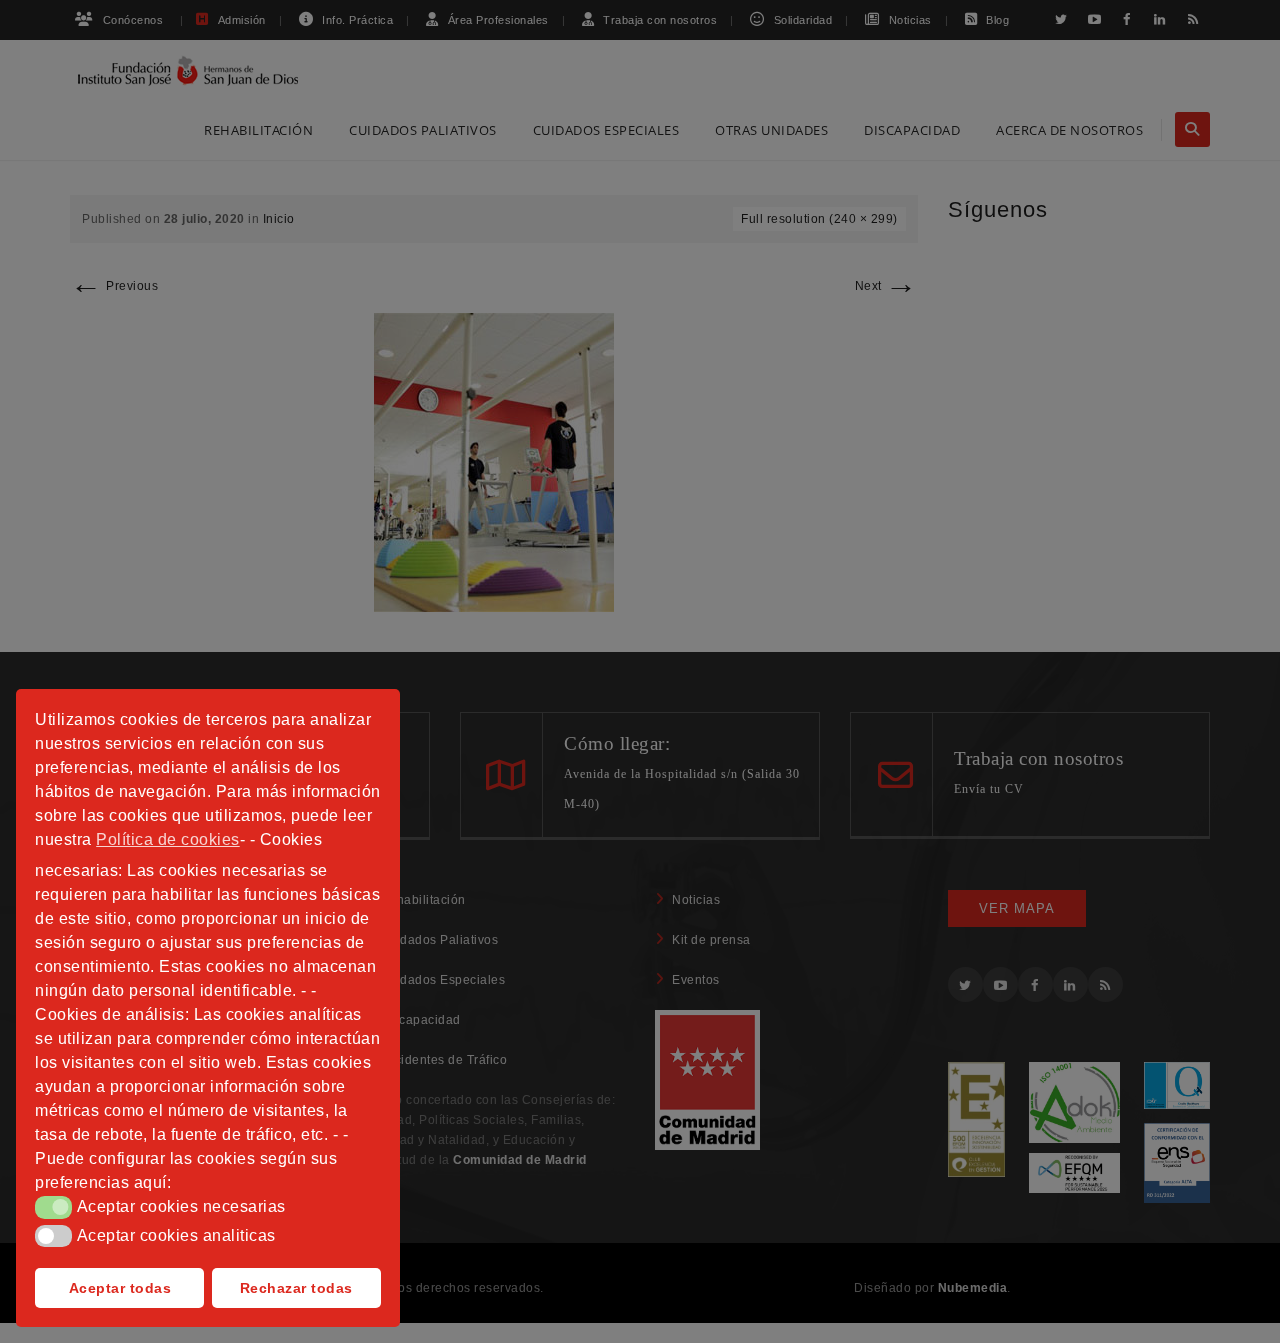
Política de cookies (168, 839)
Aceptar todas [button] (120, 1288)
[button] (53, 1207)
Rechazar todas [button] (296, 1288)
